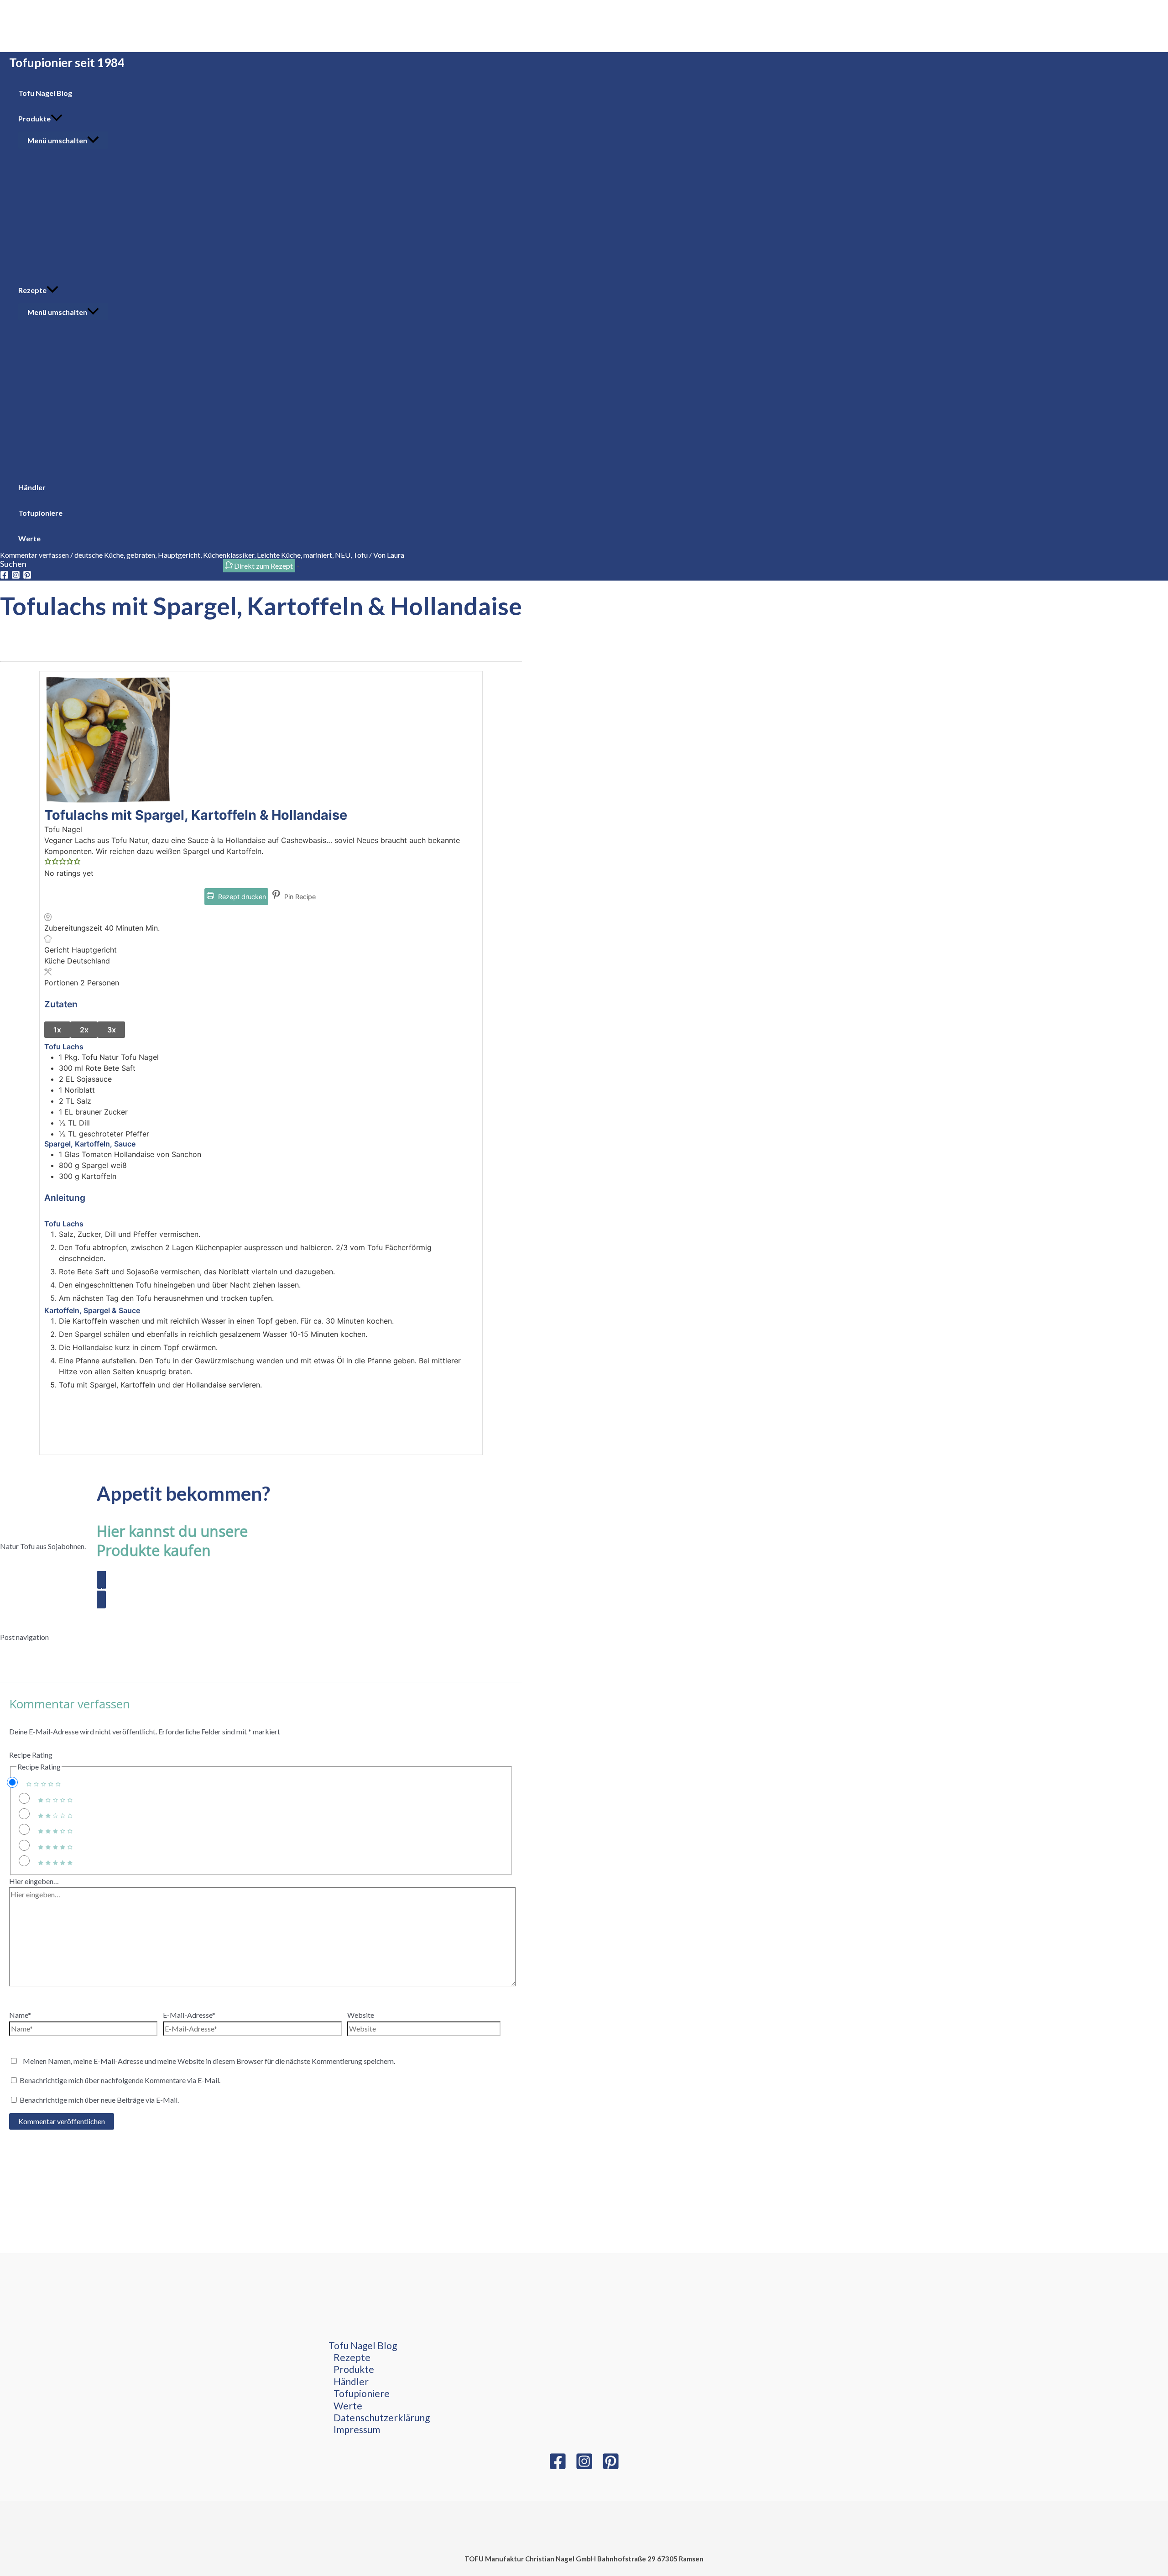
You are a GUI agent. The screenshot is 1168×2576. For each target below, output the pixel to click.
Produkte (354, 2369)
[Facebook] (558, 2467)
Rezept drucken (241, 897)
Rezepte (352, 2357)
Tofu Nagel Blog (363, 2345)
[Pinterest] (611, 2467)
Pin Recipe (299, 897)
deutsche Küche (99, 555)
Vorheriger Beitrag (34, 1649)
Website (361, 2015)
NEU (343, 555)
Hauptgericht (179, 555)
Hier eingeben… (34, 1881)
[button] (48, 862)
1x (57, 1030)
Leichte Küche (279, 555)
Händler (351, 2381)
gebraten (141, 555)
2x (84, 1030)
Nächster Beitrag (31, 1661)
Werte (348, 2406)
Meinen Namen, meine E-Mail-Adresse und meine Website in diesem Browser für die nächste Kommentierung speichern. (209, 2061)
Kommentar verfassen (34, 555)
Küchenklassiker (229, 555)
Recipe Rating (31, 1755)
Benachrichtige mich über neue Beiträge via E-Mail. (99, 2100)
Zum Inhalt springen (31, 6)
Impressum (357, 2429)
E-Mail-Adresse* (189, 2015)
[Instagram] (584, 2467)
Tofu (360, 555)
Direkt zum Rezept (263, 566)
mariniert (318, 555)
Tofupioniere (362, 2393)
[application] (57, 119)
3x (112, 1030)
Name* (20, 2015)
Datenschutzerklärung (382, 2417)
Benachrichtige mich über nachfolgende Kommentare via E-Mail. (120, 2080)
